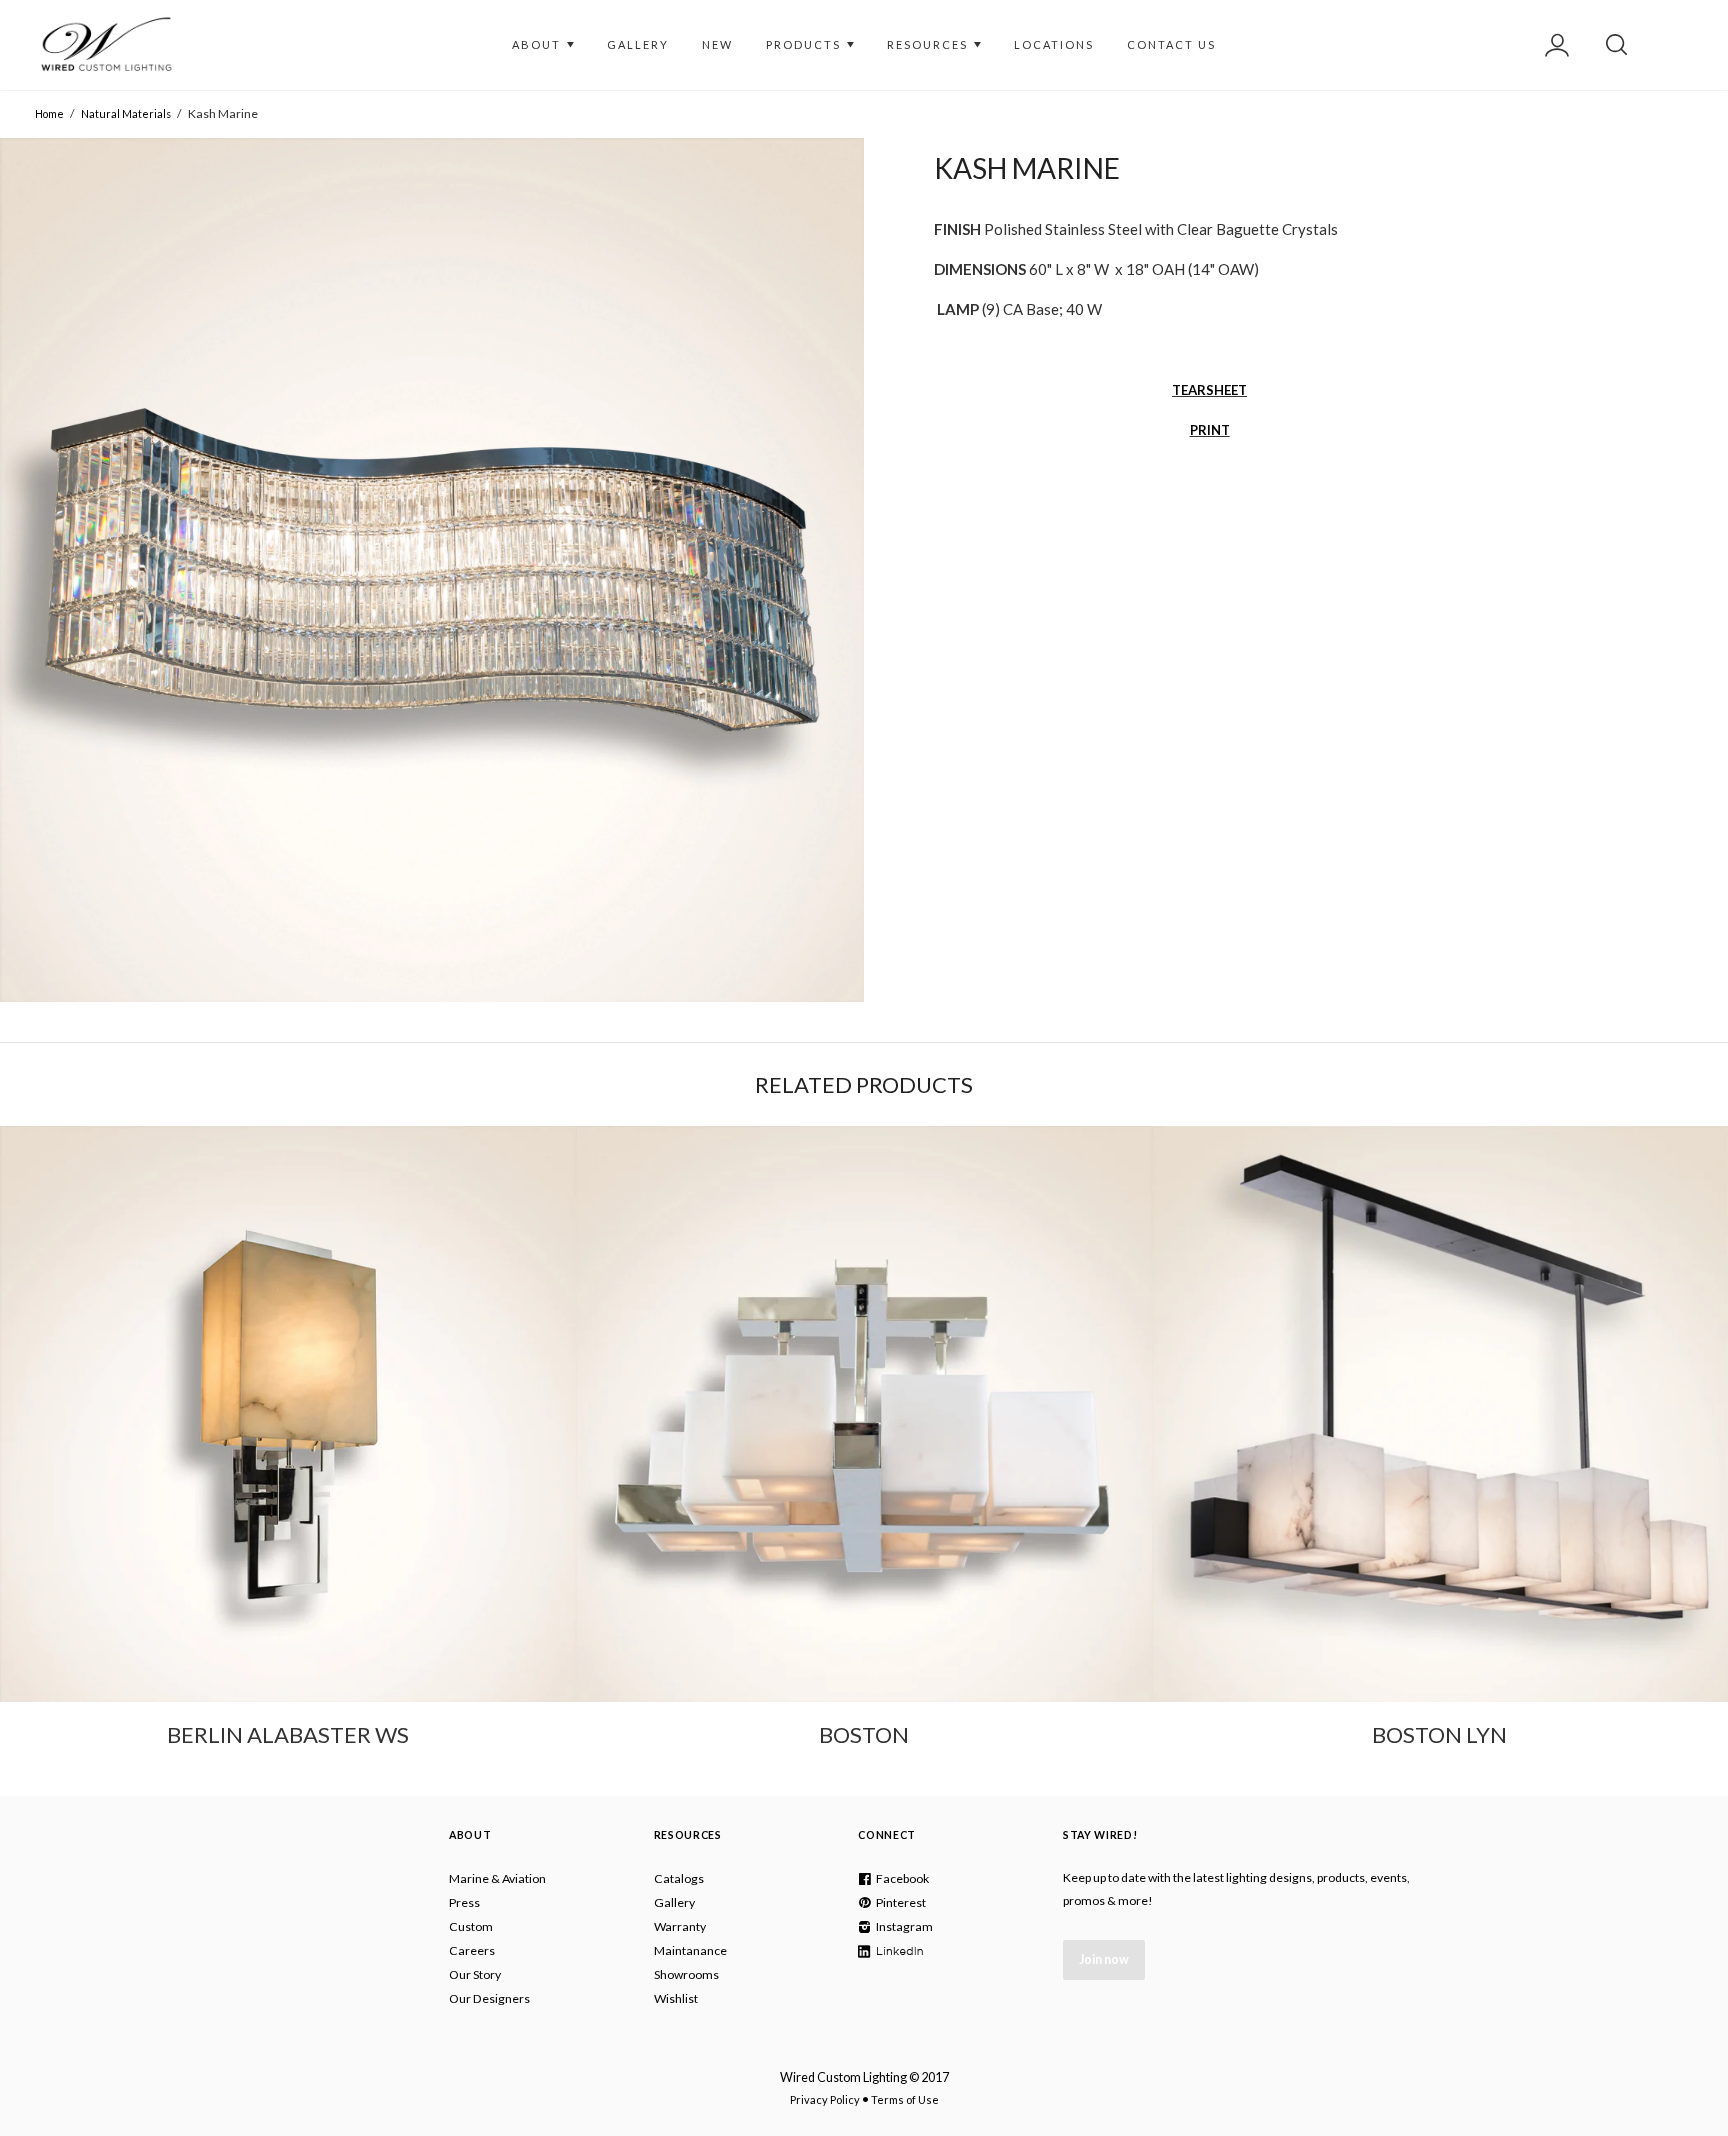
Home (49, 113)
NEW (717, 44)
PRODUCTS (805, 44)
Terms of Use (905, 2099)
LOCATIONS (1054, 44)
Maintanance (690, 1950)
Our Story (475, 1974)
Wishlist (676, 1998)
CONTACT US (1171, 44)
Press (464, 1902)
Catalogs (679, 1878)
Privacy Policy (825, 2099)
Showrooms (686, 1974)
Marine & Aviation (497, 1878)
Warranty (680, 1926)
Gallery (674, 1902)
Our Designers (489, 1998)
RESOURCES (929, 44)
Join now (1104, 1959)
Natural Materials (126, 113)
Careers (472, 1950)
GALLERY (638, 44)
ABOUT (538, 44)
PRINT (1210, 430)
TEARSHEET (1209, 390)
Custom (471, 1926)
